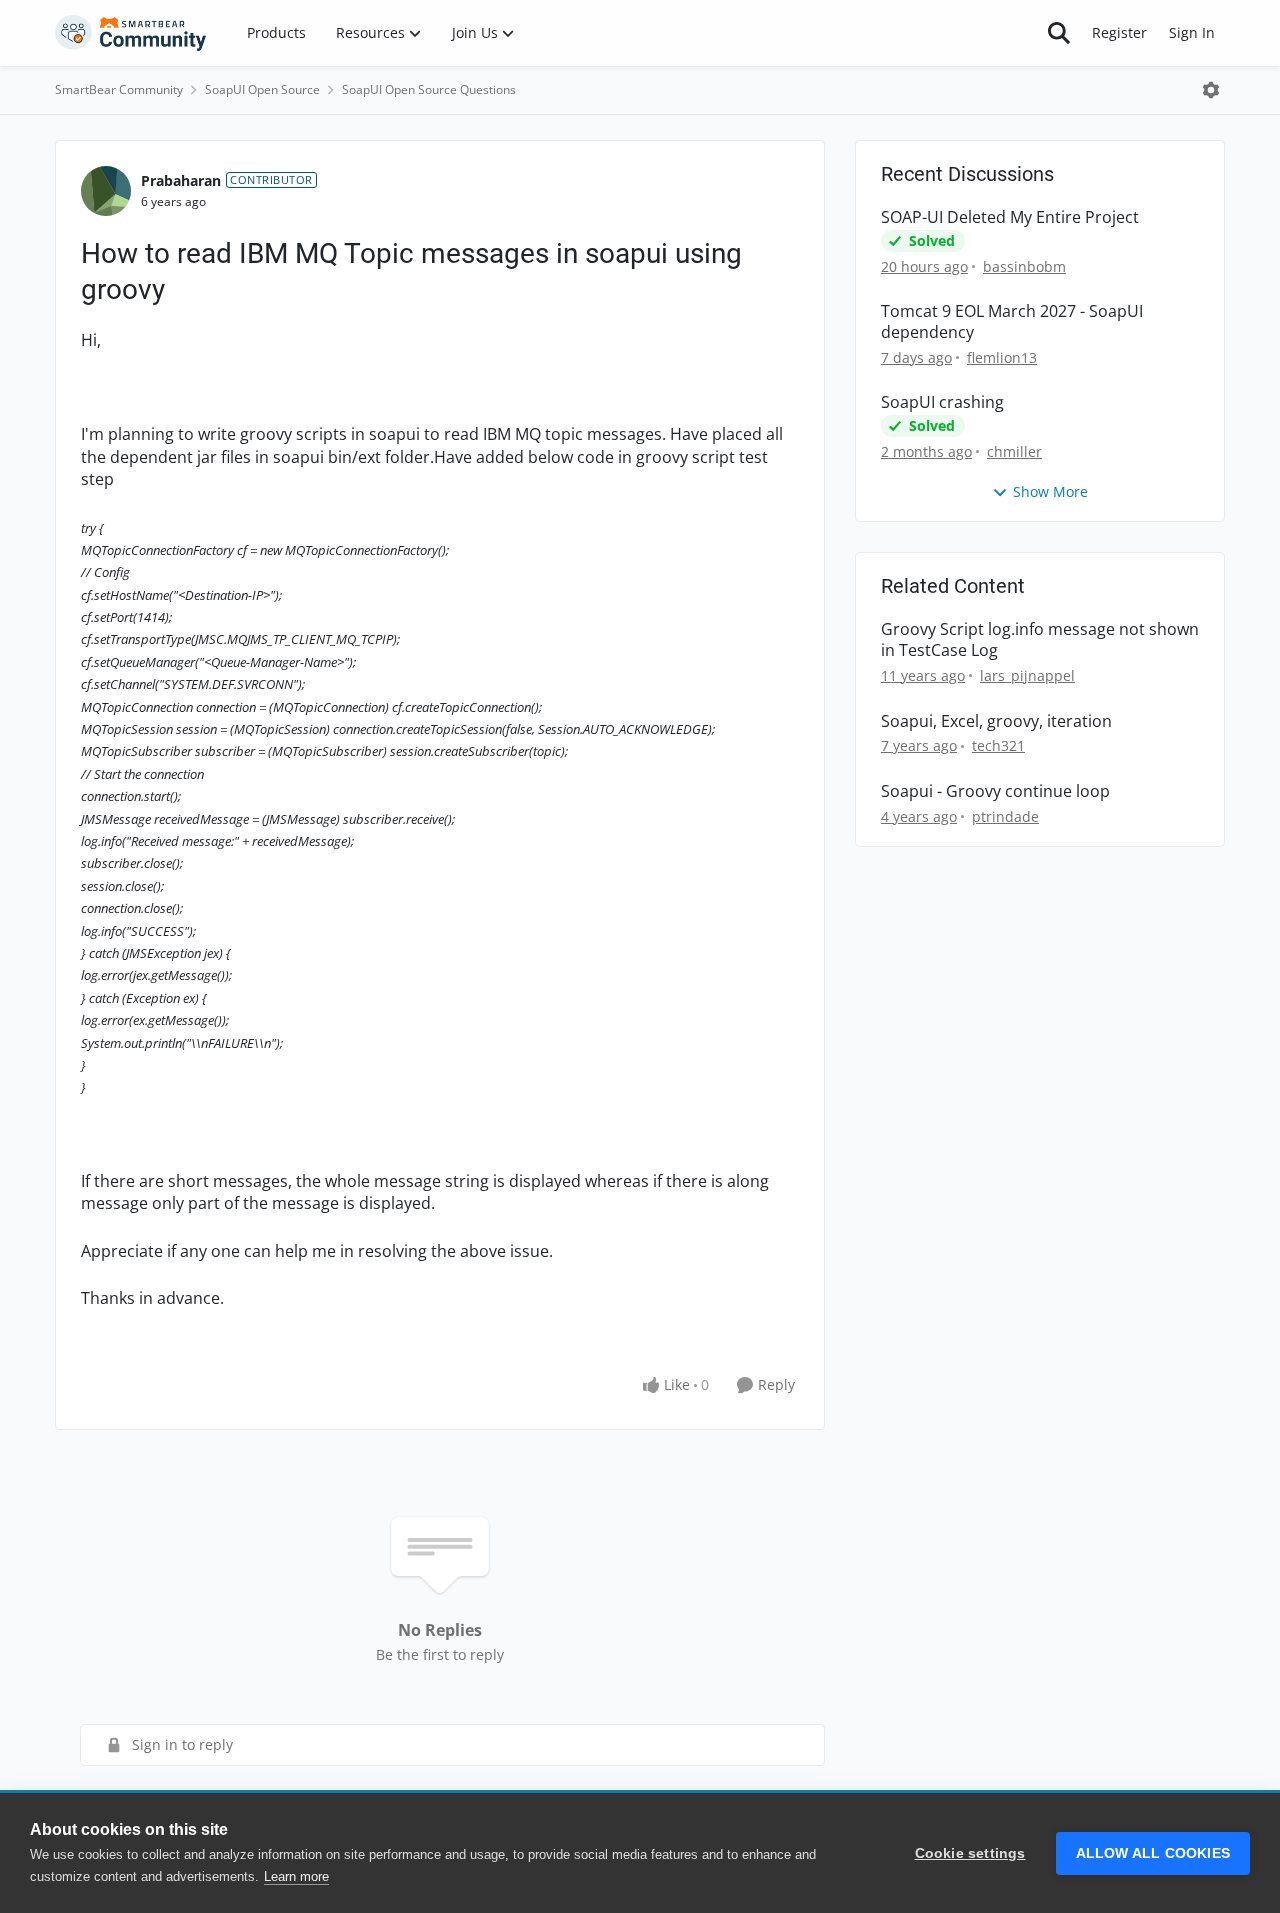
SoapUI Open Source (262, 89)
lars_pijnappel (1027, 675)
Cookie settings (970, 1853)
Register (1119, 32)
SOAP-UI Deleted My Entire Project (1010, 217)
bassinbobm (1024, 266)
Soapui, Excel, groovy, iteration (996, 721)
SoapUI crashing (942, 402)
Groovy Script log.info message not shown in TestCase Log (1040, 640)
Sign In (1192, 32)
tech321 (998, 745)
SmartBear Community (119, 89)
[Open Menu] (1211, 90)
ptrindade (1005, 816)
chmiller (1014, 451)
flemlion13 (1002, 357)
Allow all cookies (1153, 1853)
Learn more (296, 1876)
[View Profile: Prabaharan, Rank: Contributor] (106, 191)
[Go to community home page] (131, 33)
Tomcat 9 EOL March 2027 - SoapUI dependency (1012, 322)
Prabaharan (181, 180)
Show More (1050, 491)
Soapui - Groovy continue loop (995, 791)
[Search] (1059, 33)
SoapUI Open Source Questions (429, 89)
